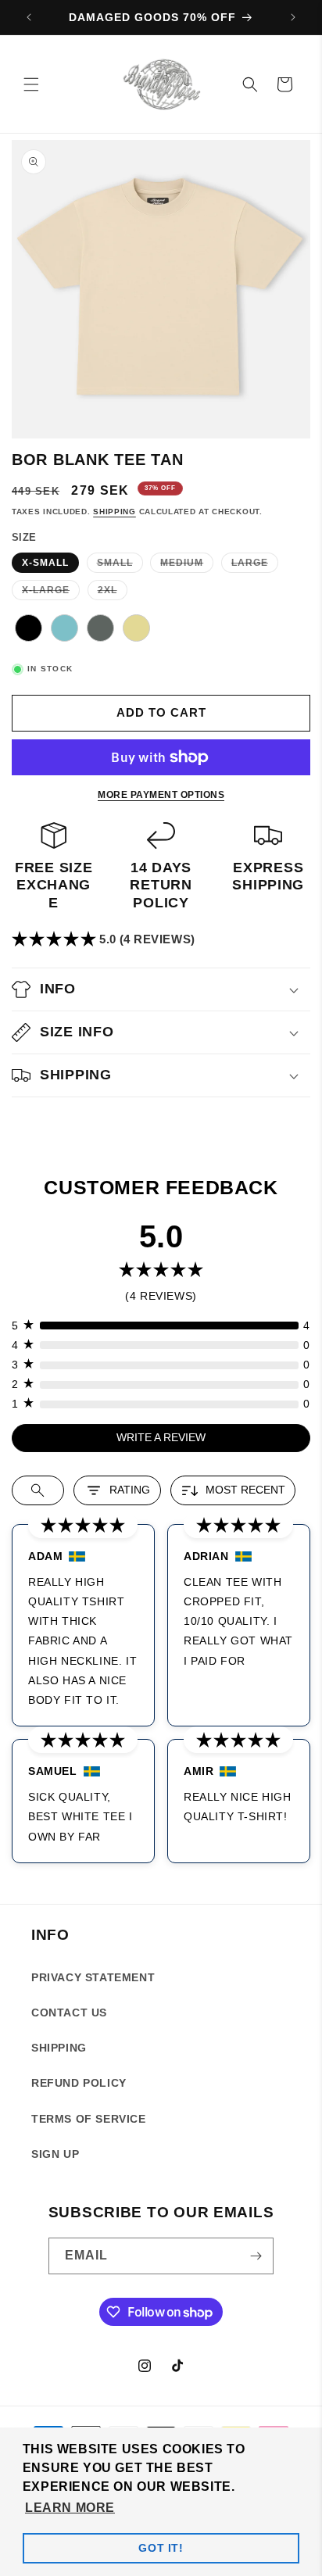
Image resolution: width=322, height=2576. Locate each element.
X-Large (51, 592)
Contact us (69, 2012)
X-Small (45, 563)
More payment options (161, 795)
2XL (113, 592)
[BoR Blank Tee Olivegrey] (101, 631)
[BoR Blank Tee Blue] (65, 631)
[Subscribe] (256, 2256)
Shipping (114, 512)
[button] (31, 84)
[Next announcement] (293, 17)
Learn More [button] (70, 2508)
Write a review (161, 1437)
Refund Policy (79, 2083)
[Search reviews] (38, 1490)
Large (255, 565)
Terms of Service (89, 2119)
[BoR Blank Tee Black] (29, 631)
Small (120, 565)
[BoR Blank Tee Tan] (136, 631)
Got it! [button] (161, 2548)
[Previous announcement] (29, 17)
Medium (187, 565)
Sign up (55, 2154)
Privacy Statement (93, 1977)
